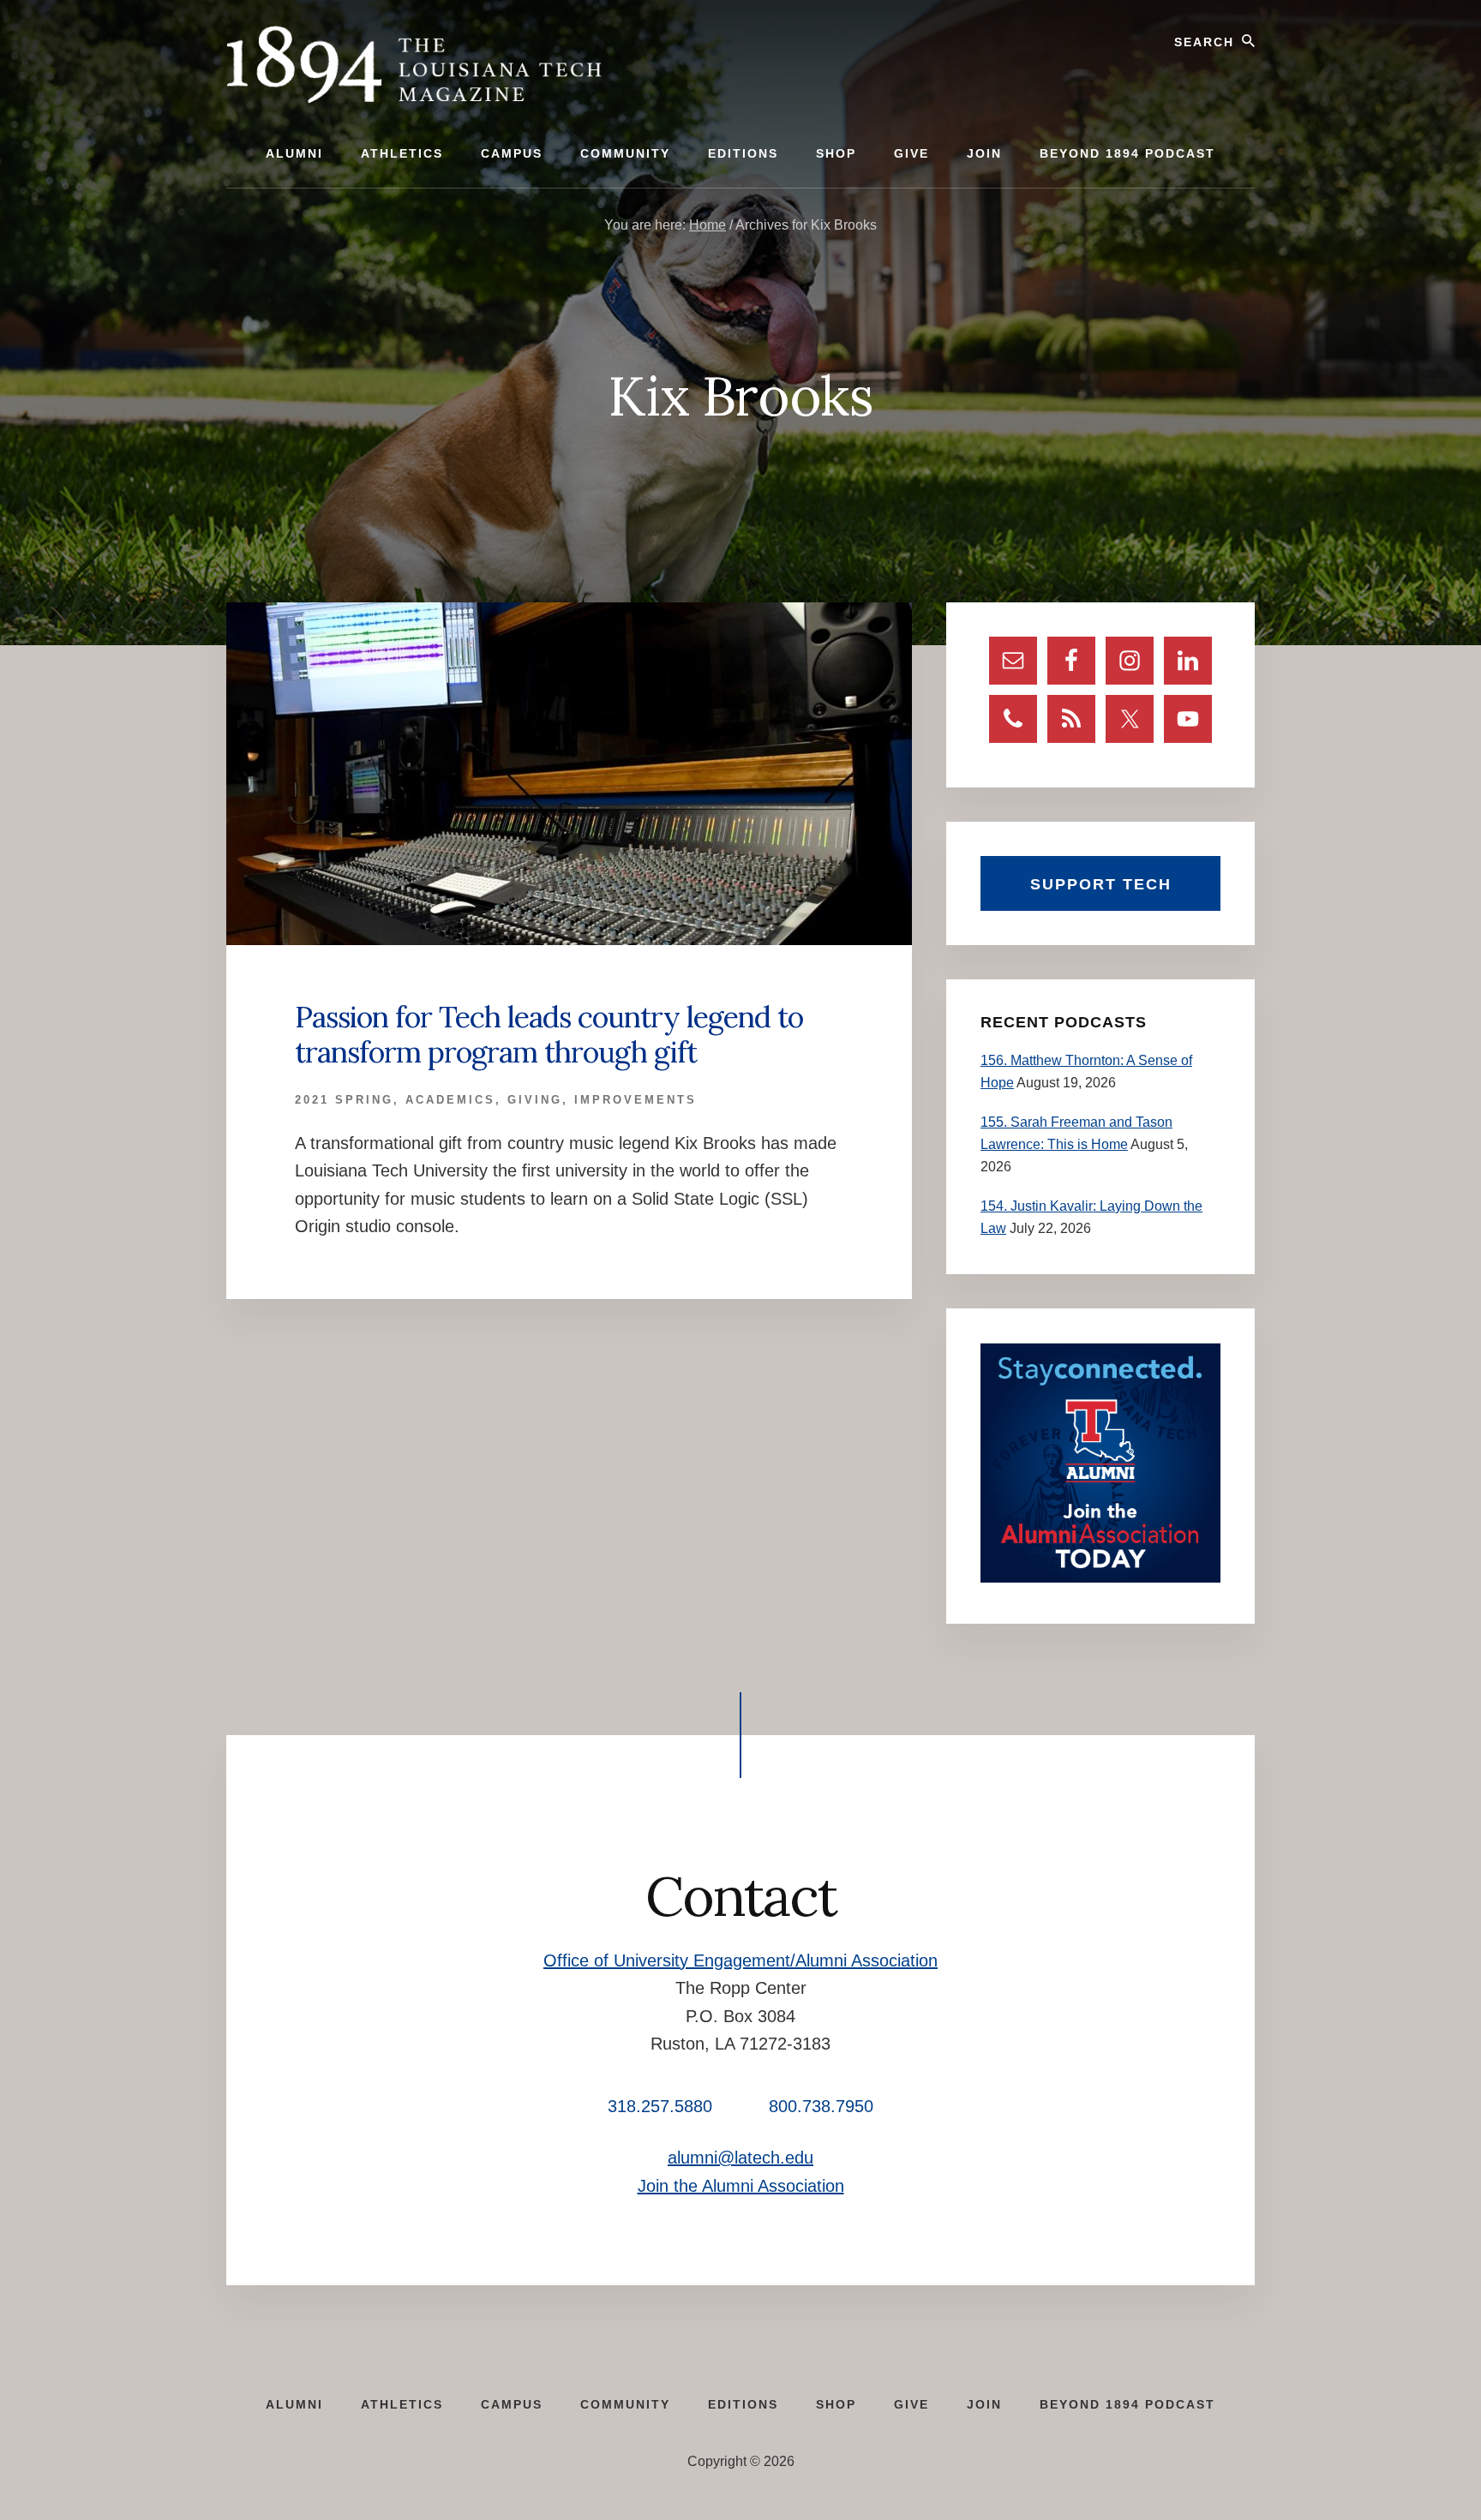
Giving (535, 1100)
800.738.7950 (821, 2106)
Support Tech (1101, 884)
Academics (450, 1100)
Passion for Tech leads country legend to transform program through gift (549, 1034)
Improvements (636, 1100)
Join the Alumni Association (741, 2186)
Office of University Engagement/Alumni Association (740, 1960)
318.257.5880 (660, 2106)
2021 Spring (344, 1100)
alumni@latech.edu (740, 2158)
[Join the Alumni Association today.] (1100, 1578)
